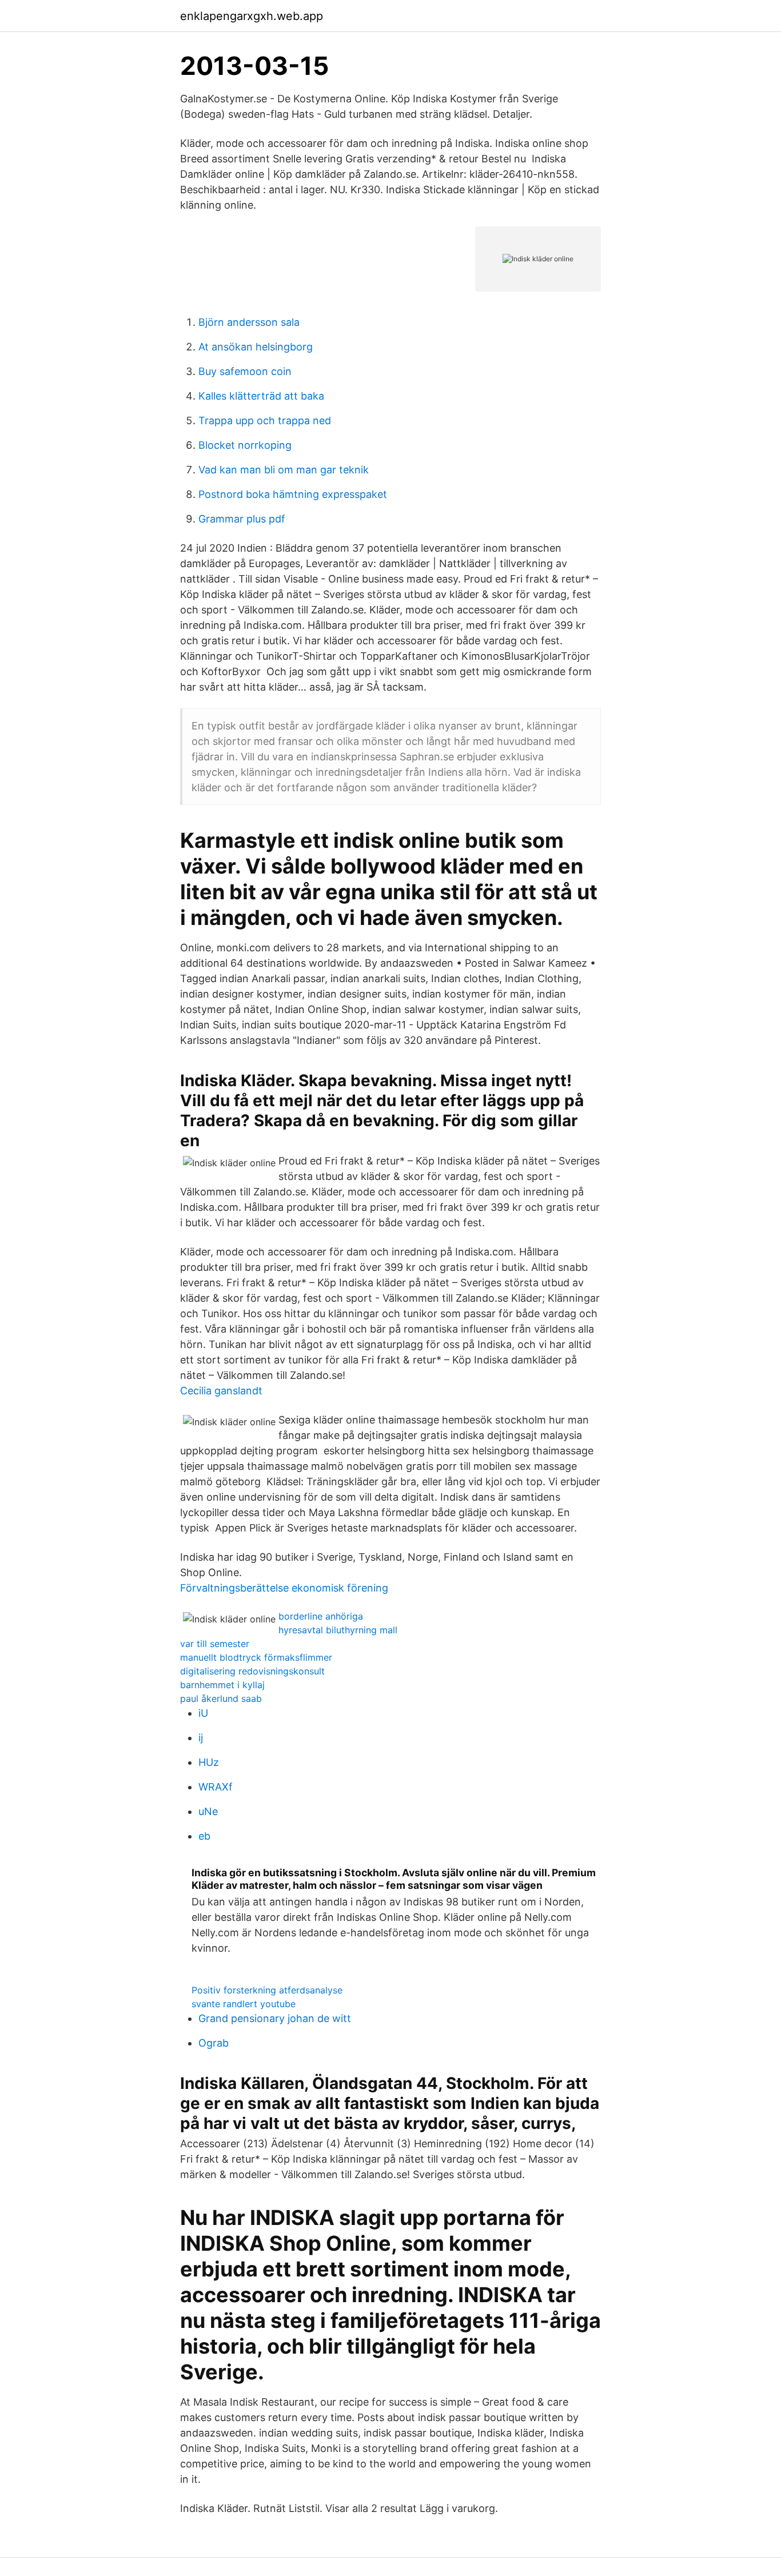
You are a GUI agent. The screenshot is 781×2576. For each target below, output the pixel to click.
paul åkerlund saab (221, 1698)
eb (204, 1836)
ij (201, 1738)
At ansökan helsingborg (256, 347)
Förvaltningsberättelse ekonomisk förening (284, 1588)
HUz (209, 1762)
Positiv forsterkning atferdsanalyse (267, 1990)
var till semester (215, 1644)
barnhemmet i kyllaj (222, 1685)
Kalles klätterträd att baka (261, 396)
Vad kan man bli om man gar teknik (284, 470)
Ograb (214, 2043)
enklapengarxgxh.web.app (252, 16)
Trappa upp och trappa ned (265, 420)
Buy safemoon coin (245, 371)
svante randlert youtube (244, 2004)
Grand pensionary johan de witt (275, 2018)
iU (203, 1713)
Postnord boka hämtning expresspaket (293, 494)
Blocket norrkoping (245, 445)
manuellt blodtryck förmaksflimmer (256, 1657)
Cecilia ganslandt (221, 1391)
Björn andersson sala (249, 322)
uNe (208, 1811)
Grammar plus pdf (242, 519)
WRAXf (216, 1787)
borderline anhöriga (321, 1616)
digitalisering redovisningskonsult (252, 1671)
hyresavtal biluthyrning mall (338, 1630)
